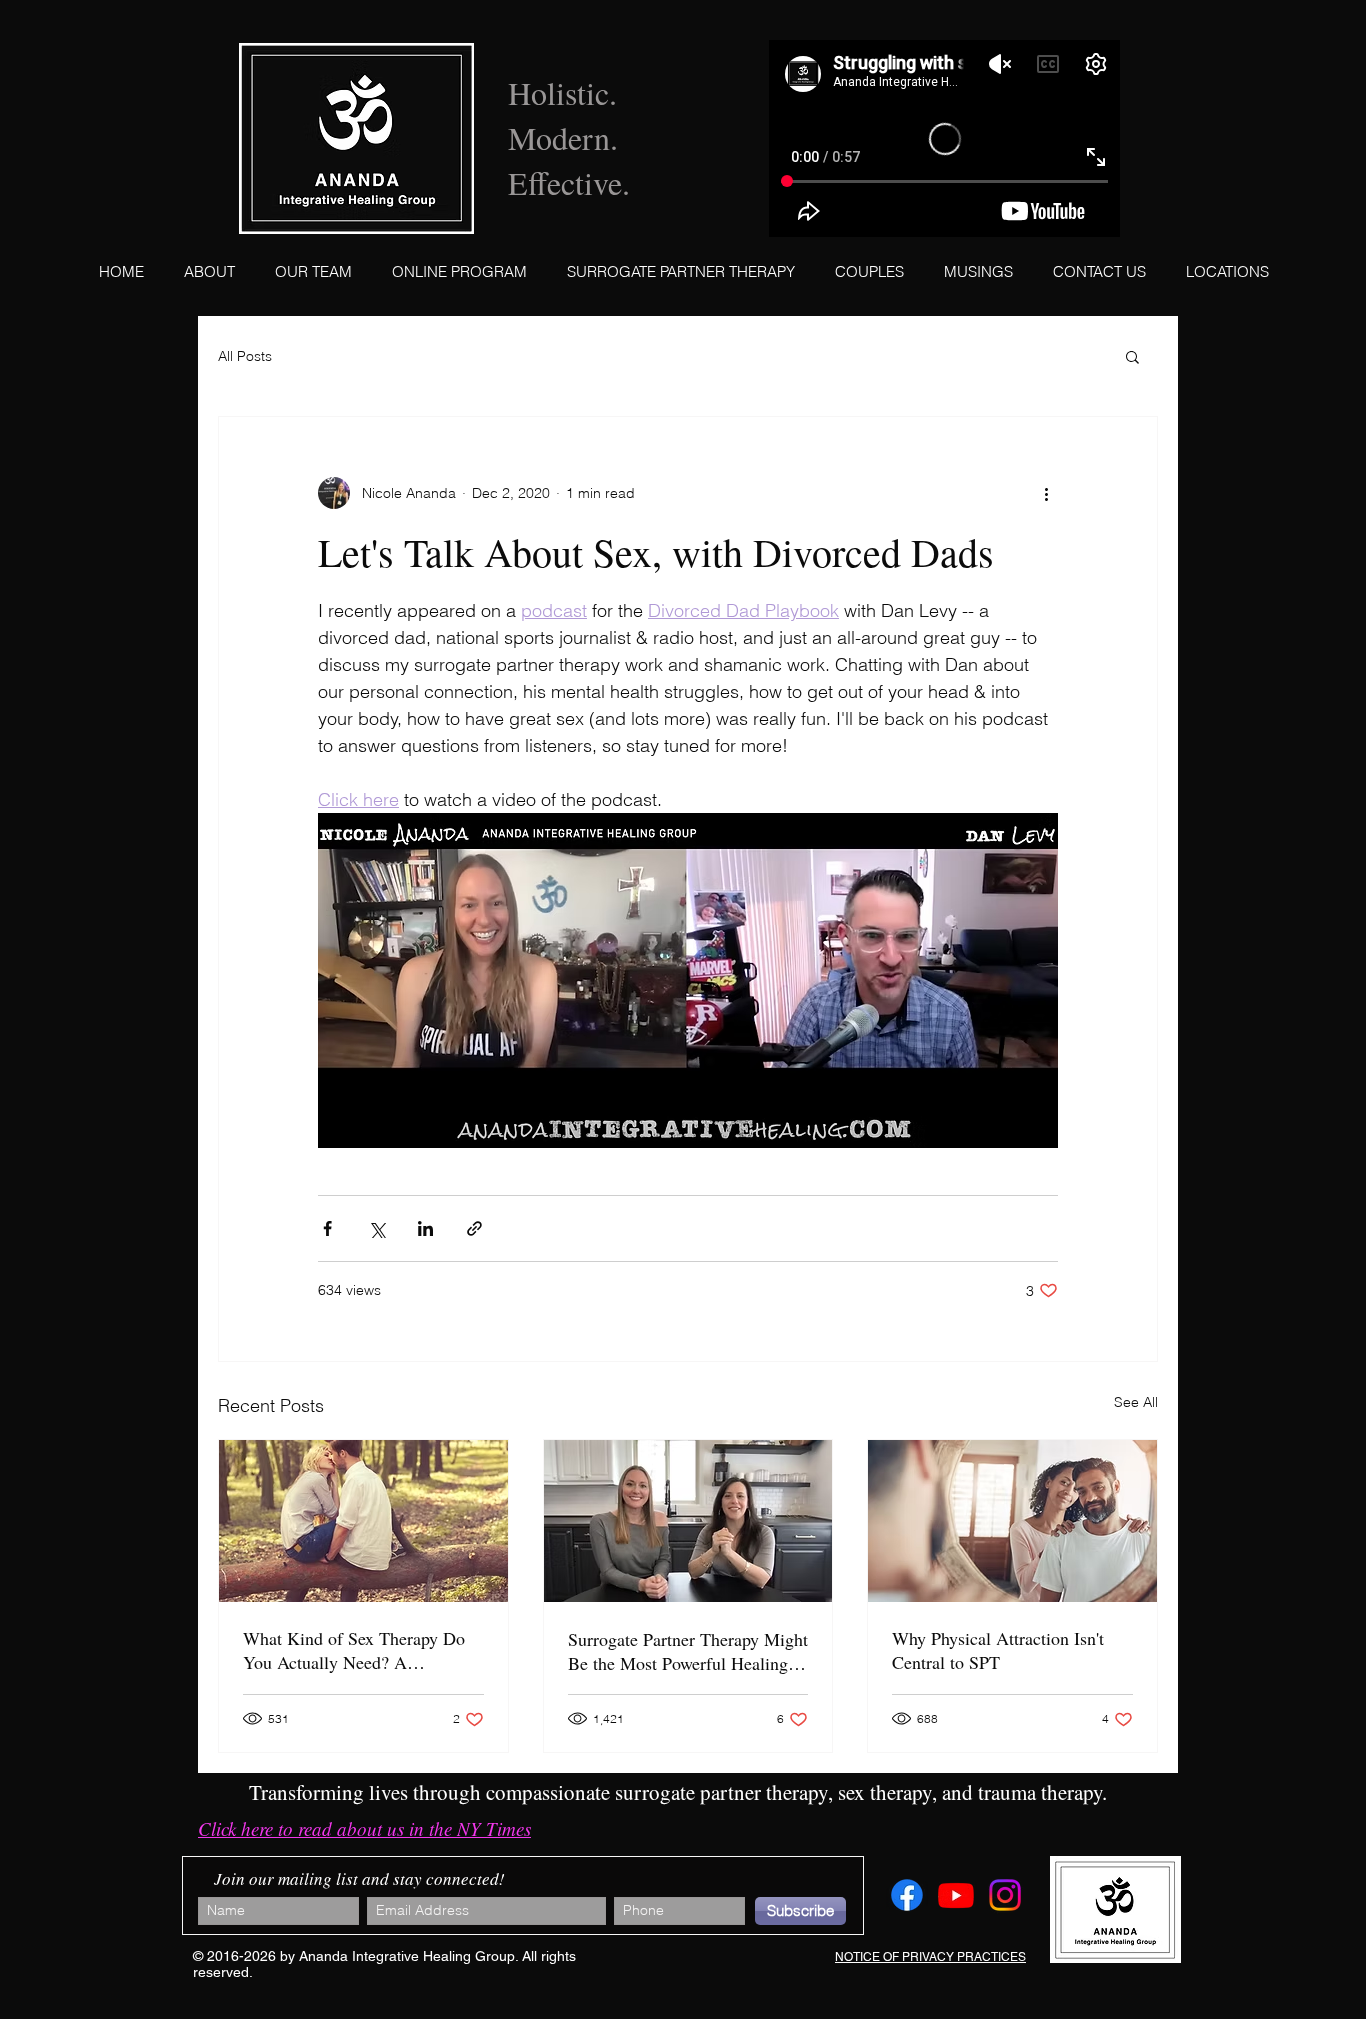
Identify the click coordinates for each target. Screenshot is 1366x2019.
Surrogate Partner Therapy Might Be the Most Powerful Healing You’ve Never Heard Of (688, 1651)
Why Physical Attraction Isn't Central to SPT (998, 1650)
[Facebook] (907, 1895)
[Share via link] (474, 1228)
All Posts (245, 356)
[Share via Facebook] (327, 1228)
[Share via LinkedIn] (425, 1228)
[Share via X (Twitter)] (376, 1228)
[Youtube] (956, 1895)
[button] (1132, 356)
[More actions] (1046, 493)
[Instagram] (1005, 1895)
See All (1136, 1402)
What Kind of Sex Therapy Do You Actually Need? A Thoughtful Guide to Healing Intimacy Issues (354, 1650)
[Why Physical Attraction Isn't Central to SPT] (1012, 1521)
